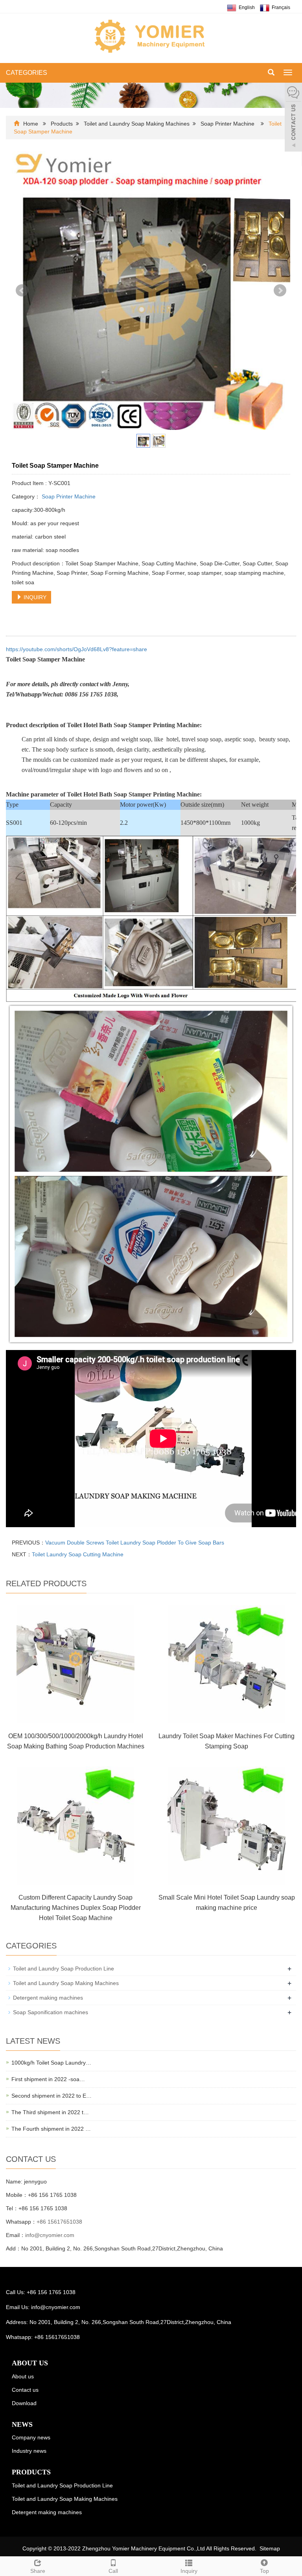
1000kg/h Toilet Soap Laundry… (51, 2063)
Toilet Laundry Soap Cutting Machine (78, 1554)
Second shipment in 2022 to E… (52, 2096)
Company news (31, 2437)
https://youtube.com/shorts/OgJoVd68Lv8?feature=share (76, 649)
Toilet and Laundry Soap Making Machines (137, 124)
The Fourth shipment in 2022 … (51, 2129)
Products (62, 124)
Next (280, 291)
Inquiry (189, 2571)
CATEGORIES (27, 73)
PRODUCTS (31, 2472)
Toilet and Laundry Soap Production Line (64, 1969)
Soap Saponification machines (51, 2012)
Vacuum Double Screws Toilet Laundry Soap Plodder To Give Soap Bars (135, 1543)
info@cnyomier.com (50, 2235)
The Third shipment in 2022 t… (50, 2112)
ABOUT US (30, 2363)
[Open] (293, 118)
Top (264, 2571)
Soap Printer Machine (227, 124)
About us (23, 2376)
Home (31, 124)
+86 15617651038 (59, 2222)
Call (113, 2571)
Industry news (29, 2451)
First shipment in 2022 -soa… (48, 2079)
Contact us (25, 2390)
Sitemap (270, 2548)
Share (38, 2571)
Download (24, 2403)
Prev (22, 291)
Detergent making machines (48, 1998)
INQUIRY (34, 597)
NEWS (22, 2424)
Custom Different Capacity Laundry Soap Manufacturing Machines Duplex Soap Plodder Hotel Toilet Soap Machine (76, 1908)
